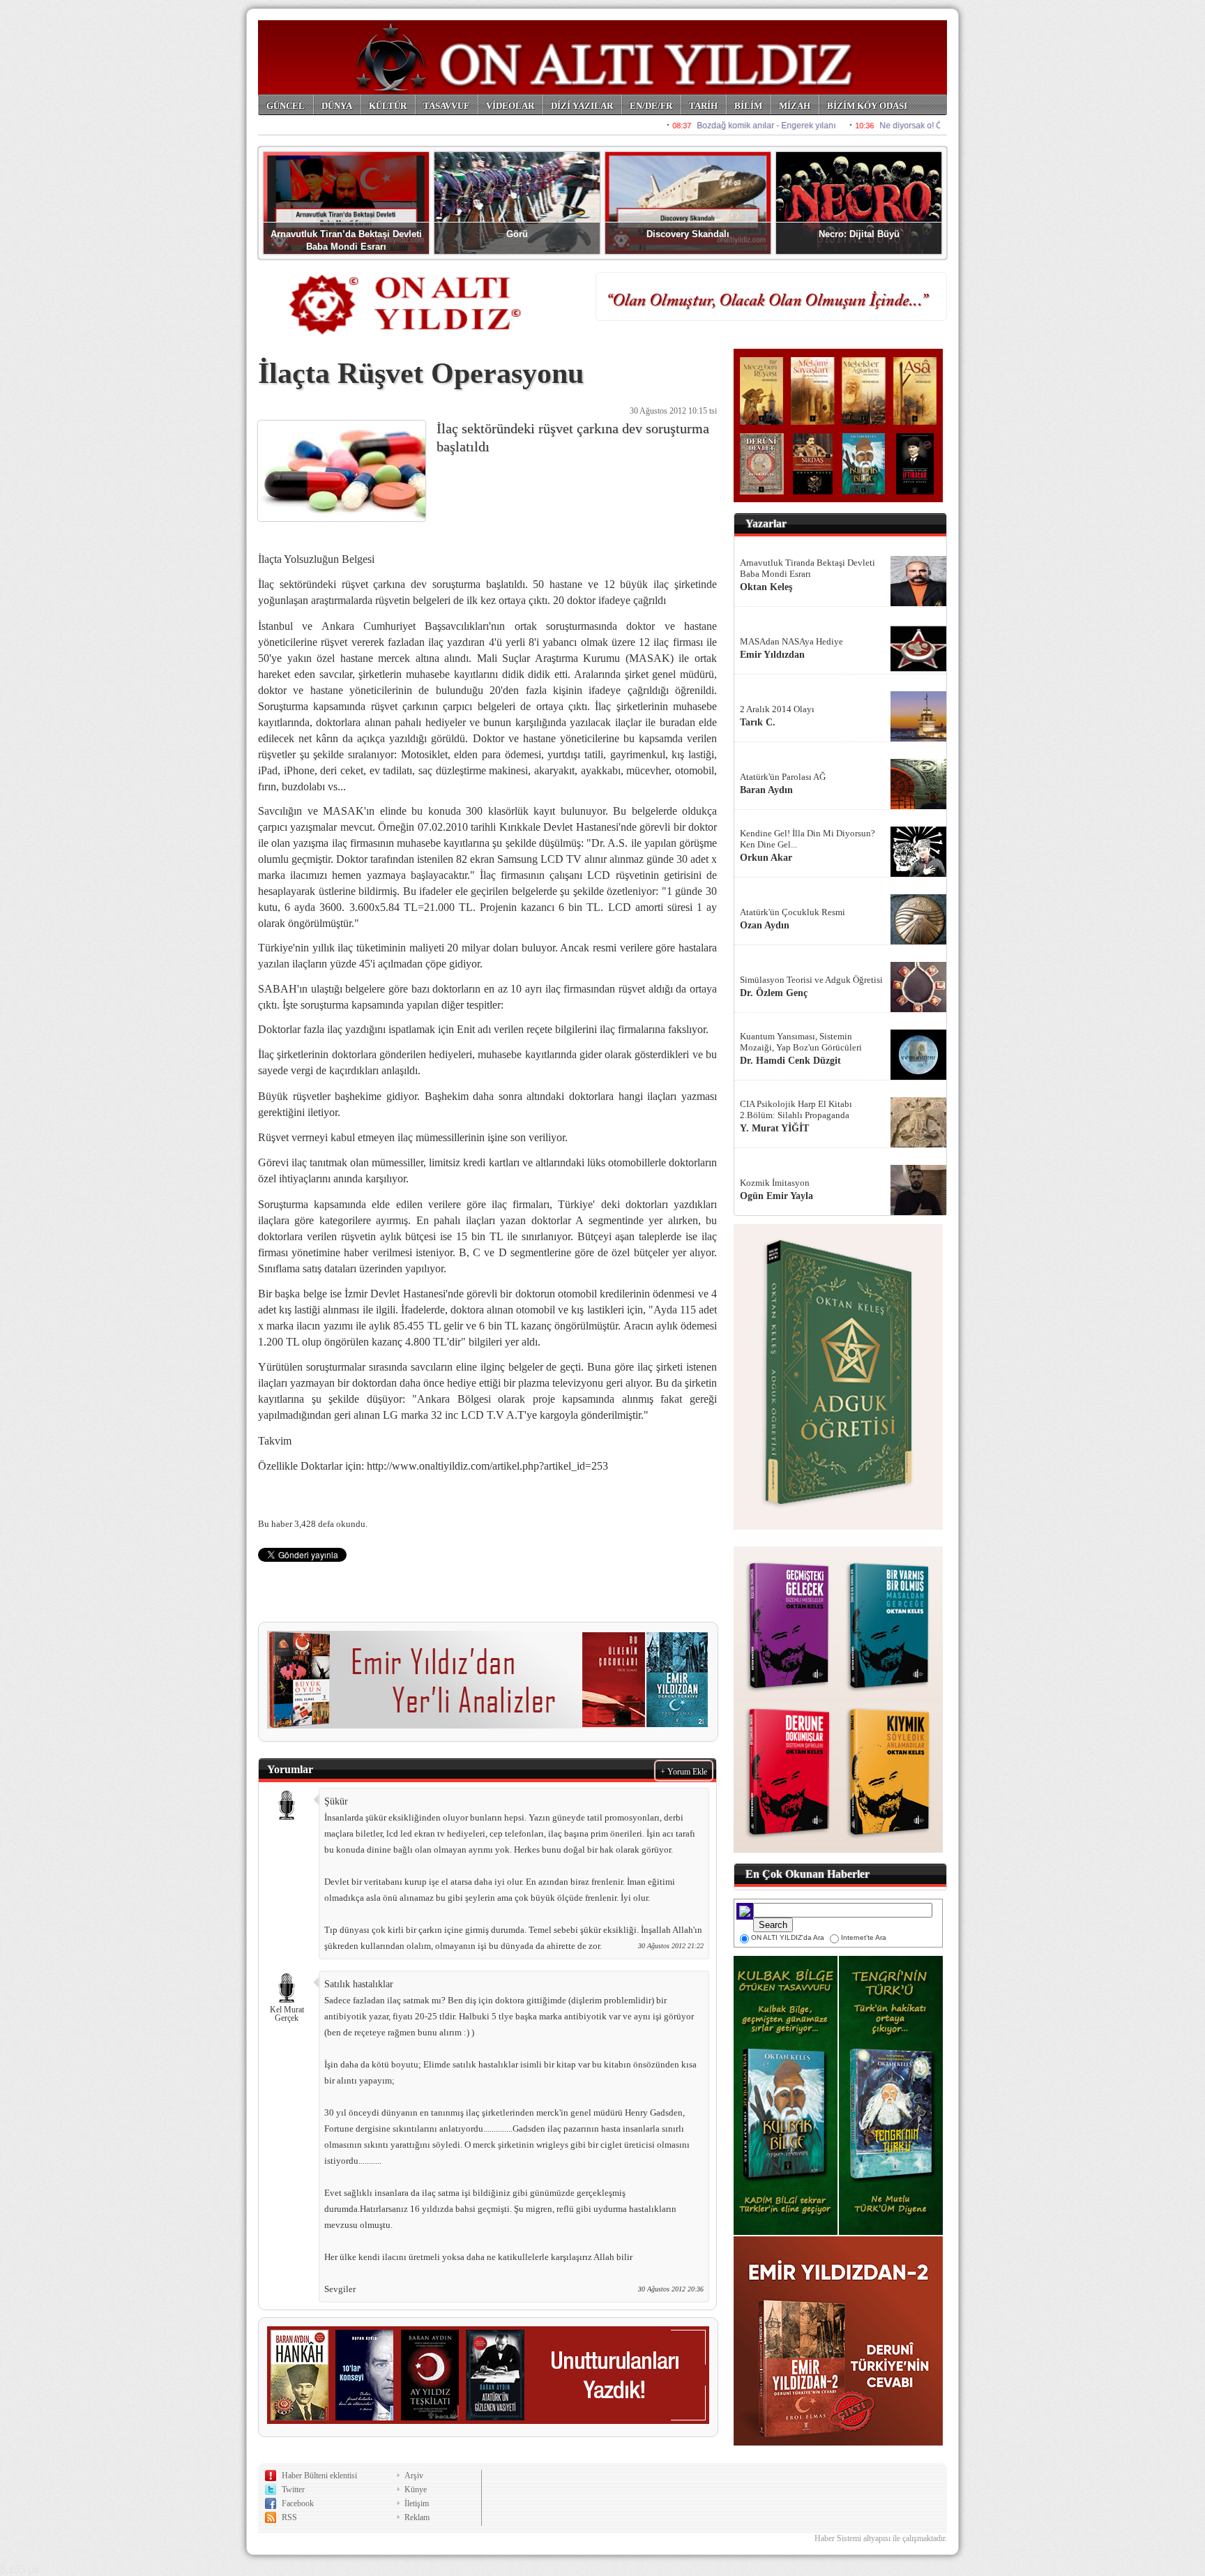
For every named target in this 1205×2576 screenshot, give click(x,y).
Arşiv (414, 2476)
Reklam (417, 2517)
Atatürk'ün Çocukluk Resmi (793, 912)
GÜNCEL (286, 106)
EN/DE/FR (651, 106)
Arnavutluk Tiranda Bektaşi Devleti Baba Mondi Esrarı (808, 568)
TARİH (703, 106)
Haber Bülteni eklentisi (319, 2476)
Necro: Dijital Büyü (859, 234)
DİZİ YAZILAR (582, 106)
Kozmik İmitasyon (775, 1183)
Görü (517, 234)
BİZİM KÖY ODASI (867, 106)
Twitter (293, 2490)
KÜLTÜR (388, 106)
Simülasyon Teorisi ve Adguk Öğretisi (811, 980)
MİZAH (795, 106)
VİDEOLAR (510, 106)
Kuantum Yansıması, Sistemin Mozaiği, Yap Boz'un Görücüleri (801, 1042)
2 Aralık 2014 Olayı (777, 709)
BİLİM (748, 106)
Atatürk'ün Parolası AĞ (783, 777)
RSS (289, 2517)
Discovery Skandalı (688, 234)
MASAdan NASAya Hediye (791, 641)
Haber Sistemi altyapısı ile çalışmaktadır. (881, 2538)
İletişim (417, 2503)
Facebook (298, 2503)
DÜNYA (337, 106)
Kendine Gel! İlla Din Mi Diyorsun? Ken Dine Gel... (808, 839)
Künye (416, 2490)
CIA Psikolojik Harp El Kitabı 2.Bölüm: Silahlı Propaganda (796, 1109)
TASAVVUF (446, 106)
